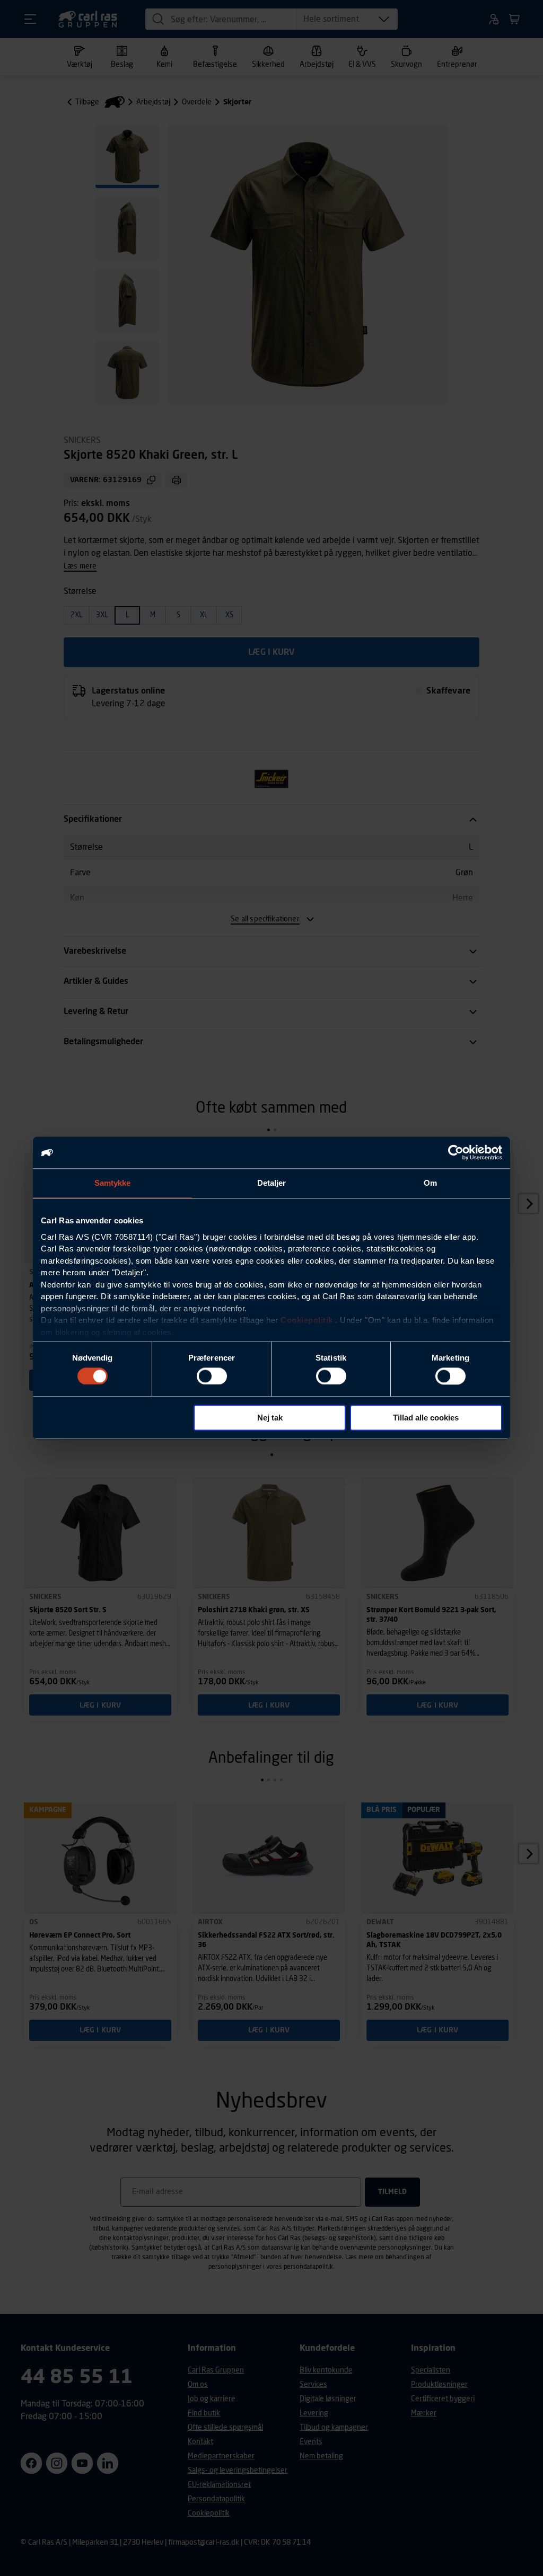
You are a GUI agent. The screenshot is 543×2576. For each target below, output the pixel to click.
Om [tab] (430, 1183)
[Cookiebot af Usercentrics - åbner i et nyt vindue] (456, 1152)
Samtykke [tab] (113, 1183)
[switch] (212, 1376)
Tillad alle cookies (426, 1418)
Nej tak (270, 1418)
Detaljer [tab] (272, 1183)
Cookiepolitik (307, 1320)
